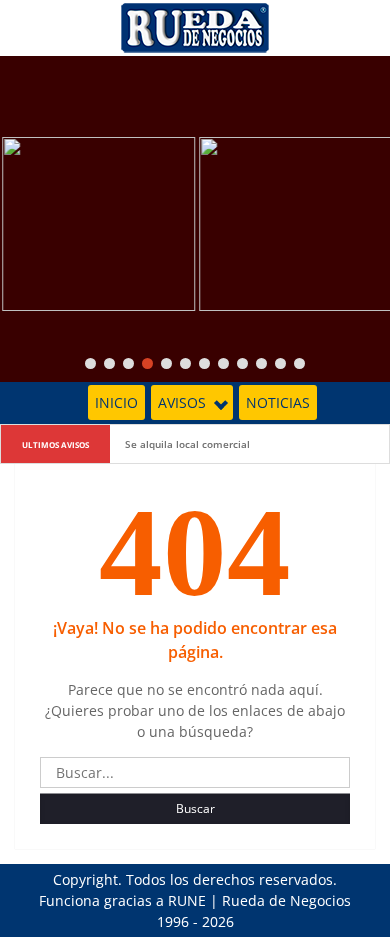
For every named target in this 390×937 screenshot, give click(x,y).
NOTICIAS (278, 402)
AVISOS (182, 402)
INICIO (116, 402)
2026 (218, 921)
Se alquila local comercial (187, 444)
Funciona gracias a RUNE (122, 900)
